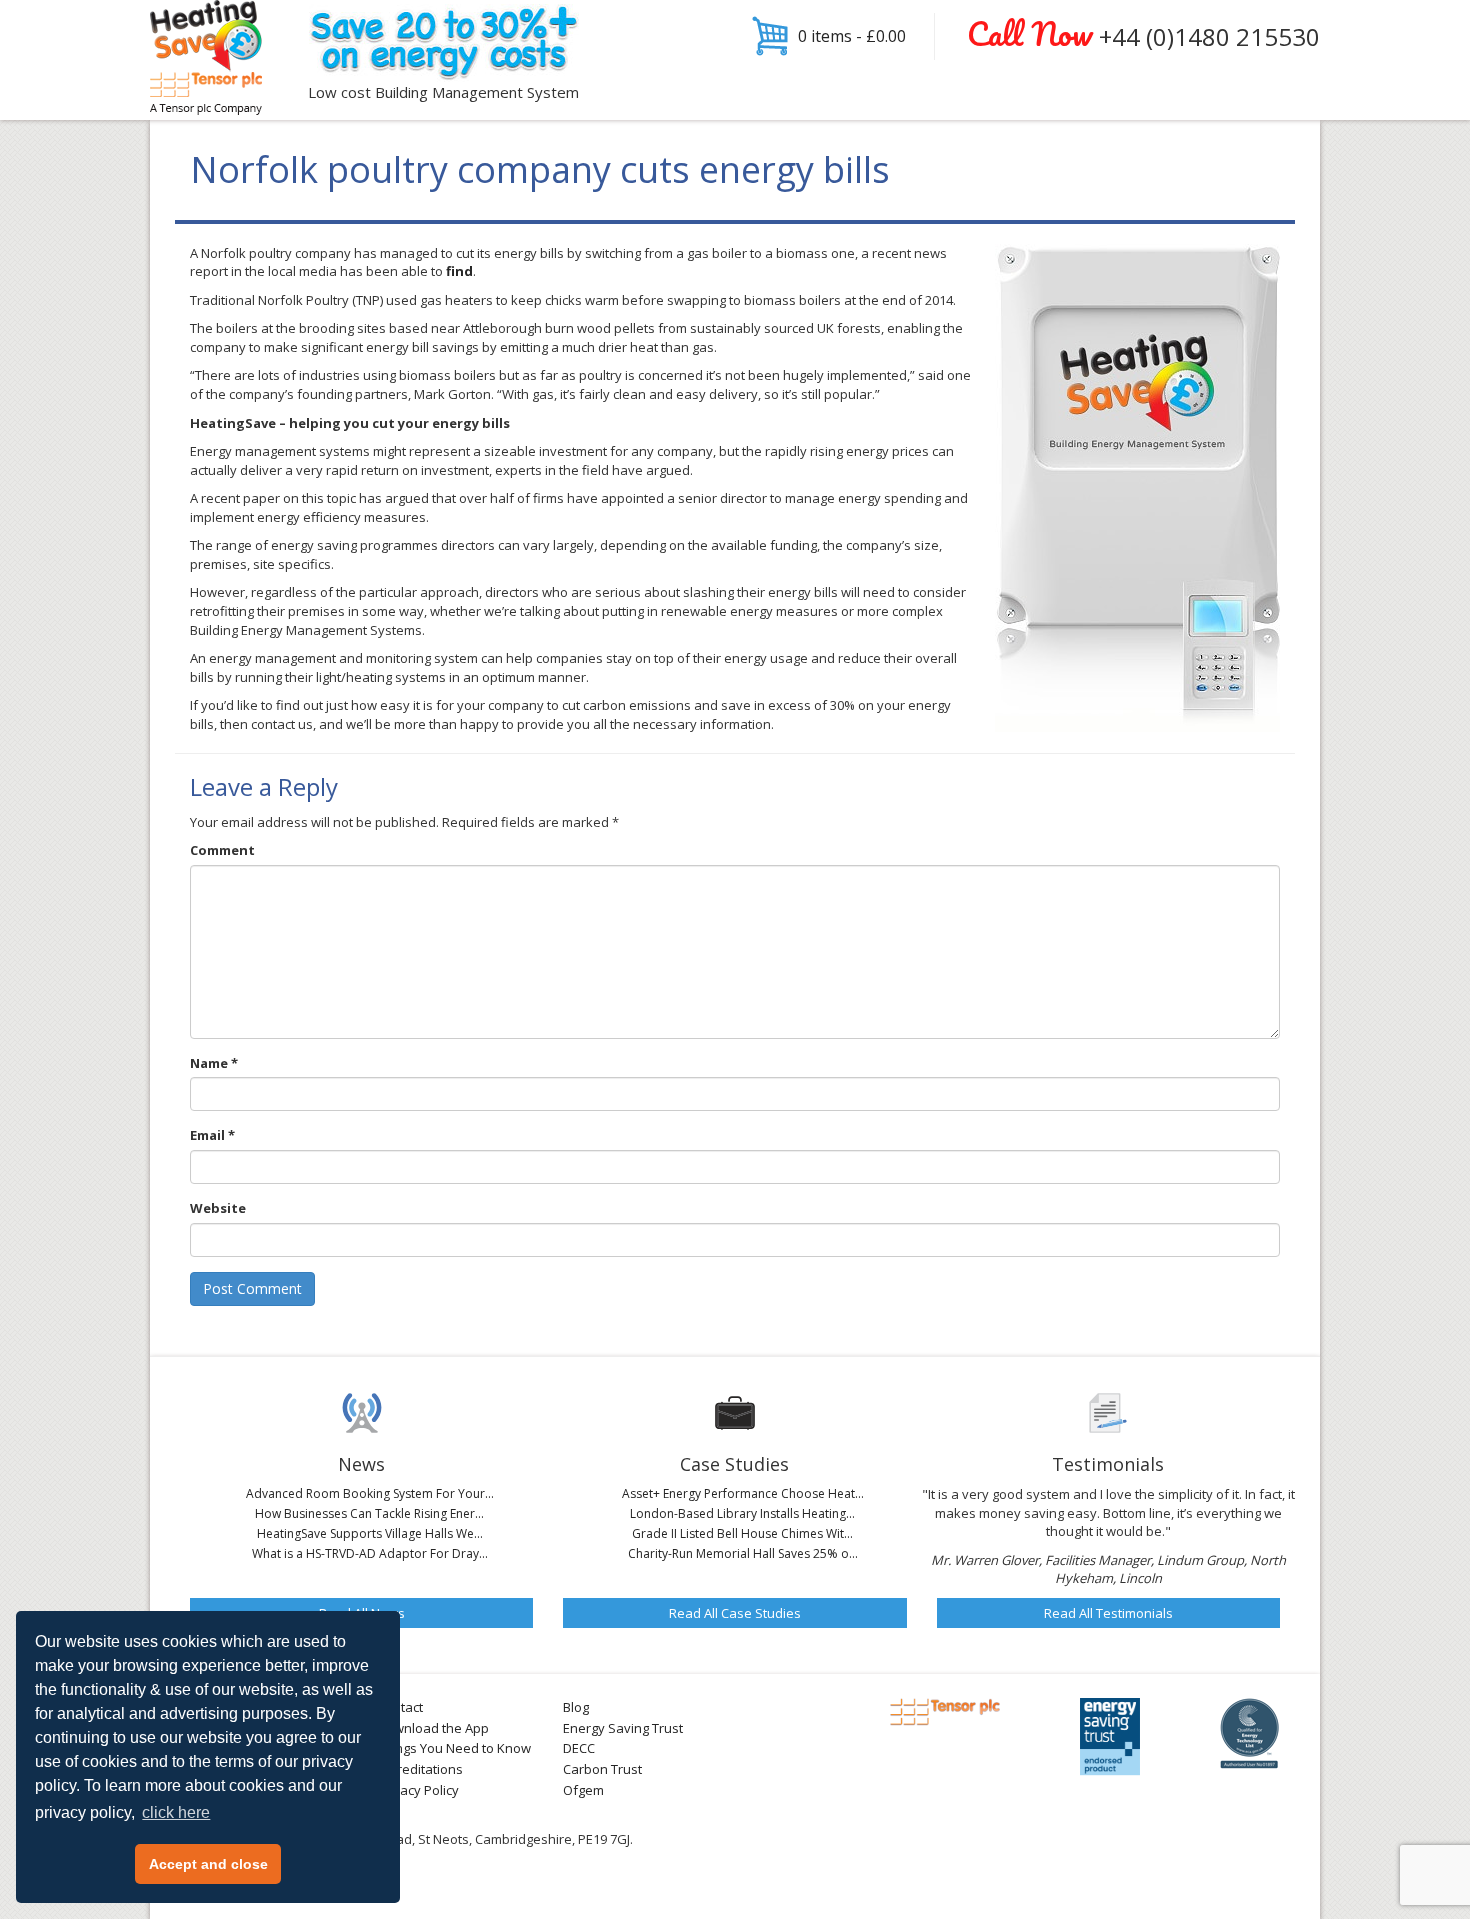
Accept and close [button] (208, 1864)
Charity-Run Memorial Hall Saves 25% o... (743, 1553)
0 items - (852, 36)
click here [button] (176, 1812)
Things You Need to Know (454, 1748)
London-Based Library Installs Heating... (742, 1513)
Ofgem (583, 1790)
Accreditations (420, 1769)
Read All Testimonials (1108, 1613)
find (459, 271)
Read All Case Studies (735, 1613)
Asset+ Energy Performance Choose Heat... (743, 1493)
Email (212, 1135)
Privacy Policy (418, 1790)
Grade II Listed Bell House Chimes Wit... (742, 1533)
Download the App (433, 1728)
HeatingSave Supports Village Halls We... (370, 1533)
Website (218, 1208)
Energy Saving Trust (623, 1728)
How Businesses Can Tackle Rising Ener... (369, 1513)
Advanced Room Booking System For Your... (370, 1493)
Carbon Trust (602, 1769)
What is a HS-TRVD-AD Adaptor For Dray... (370, 1553)
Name (214, 1063)
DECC (579, 1748)
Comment (222, 850)
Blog (576, 1707)
